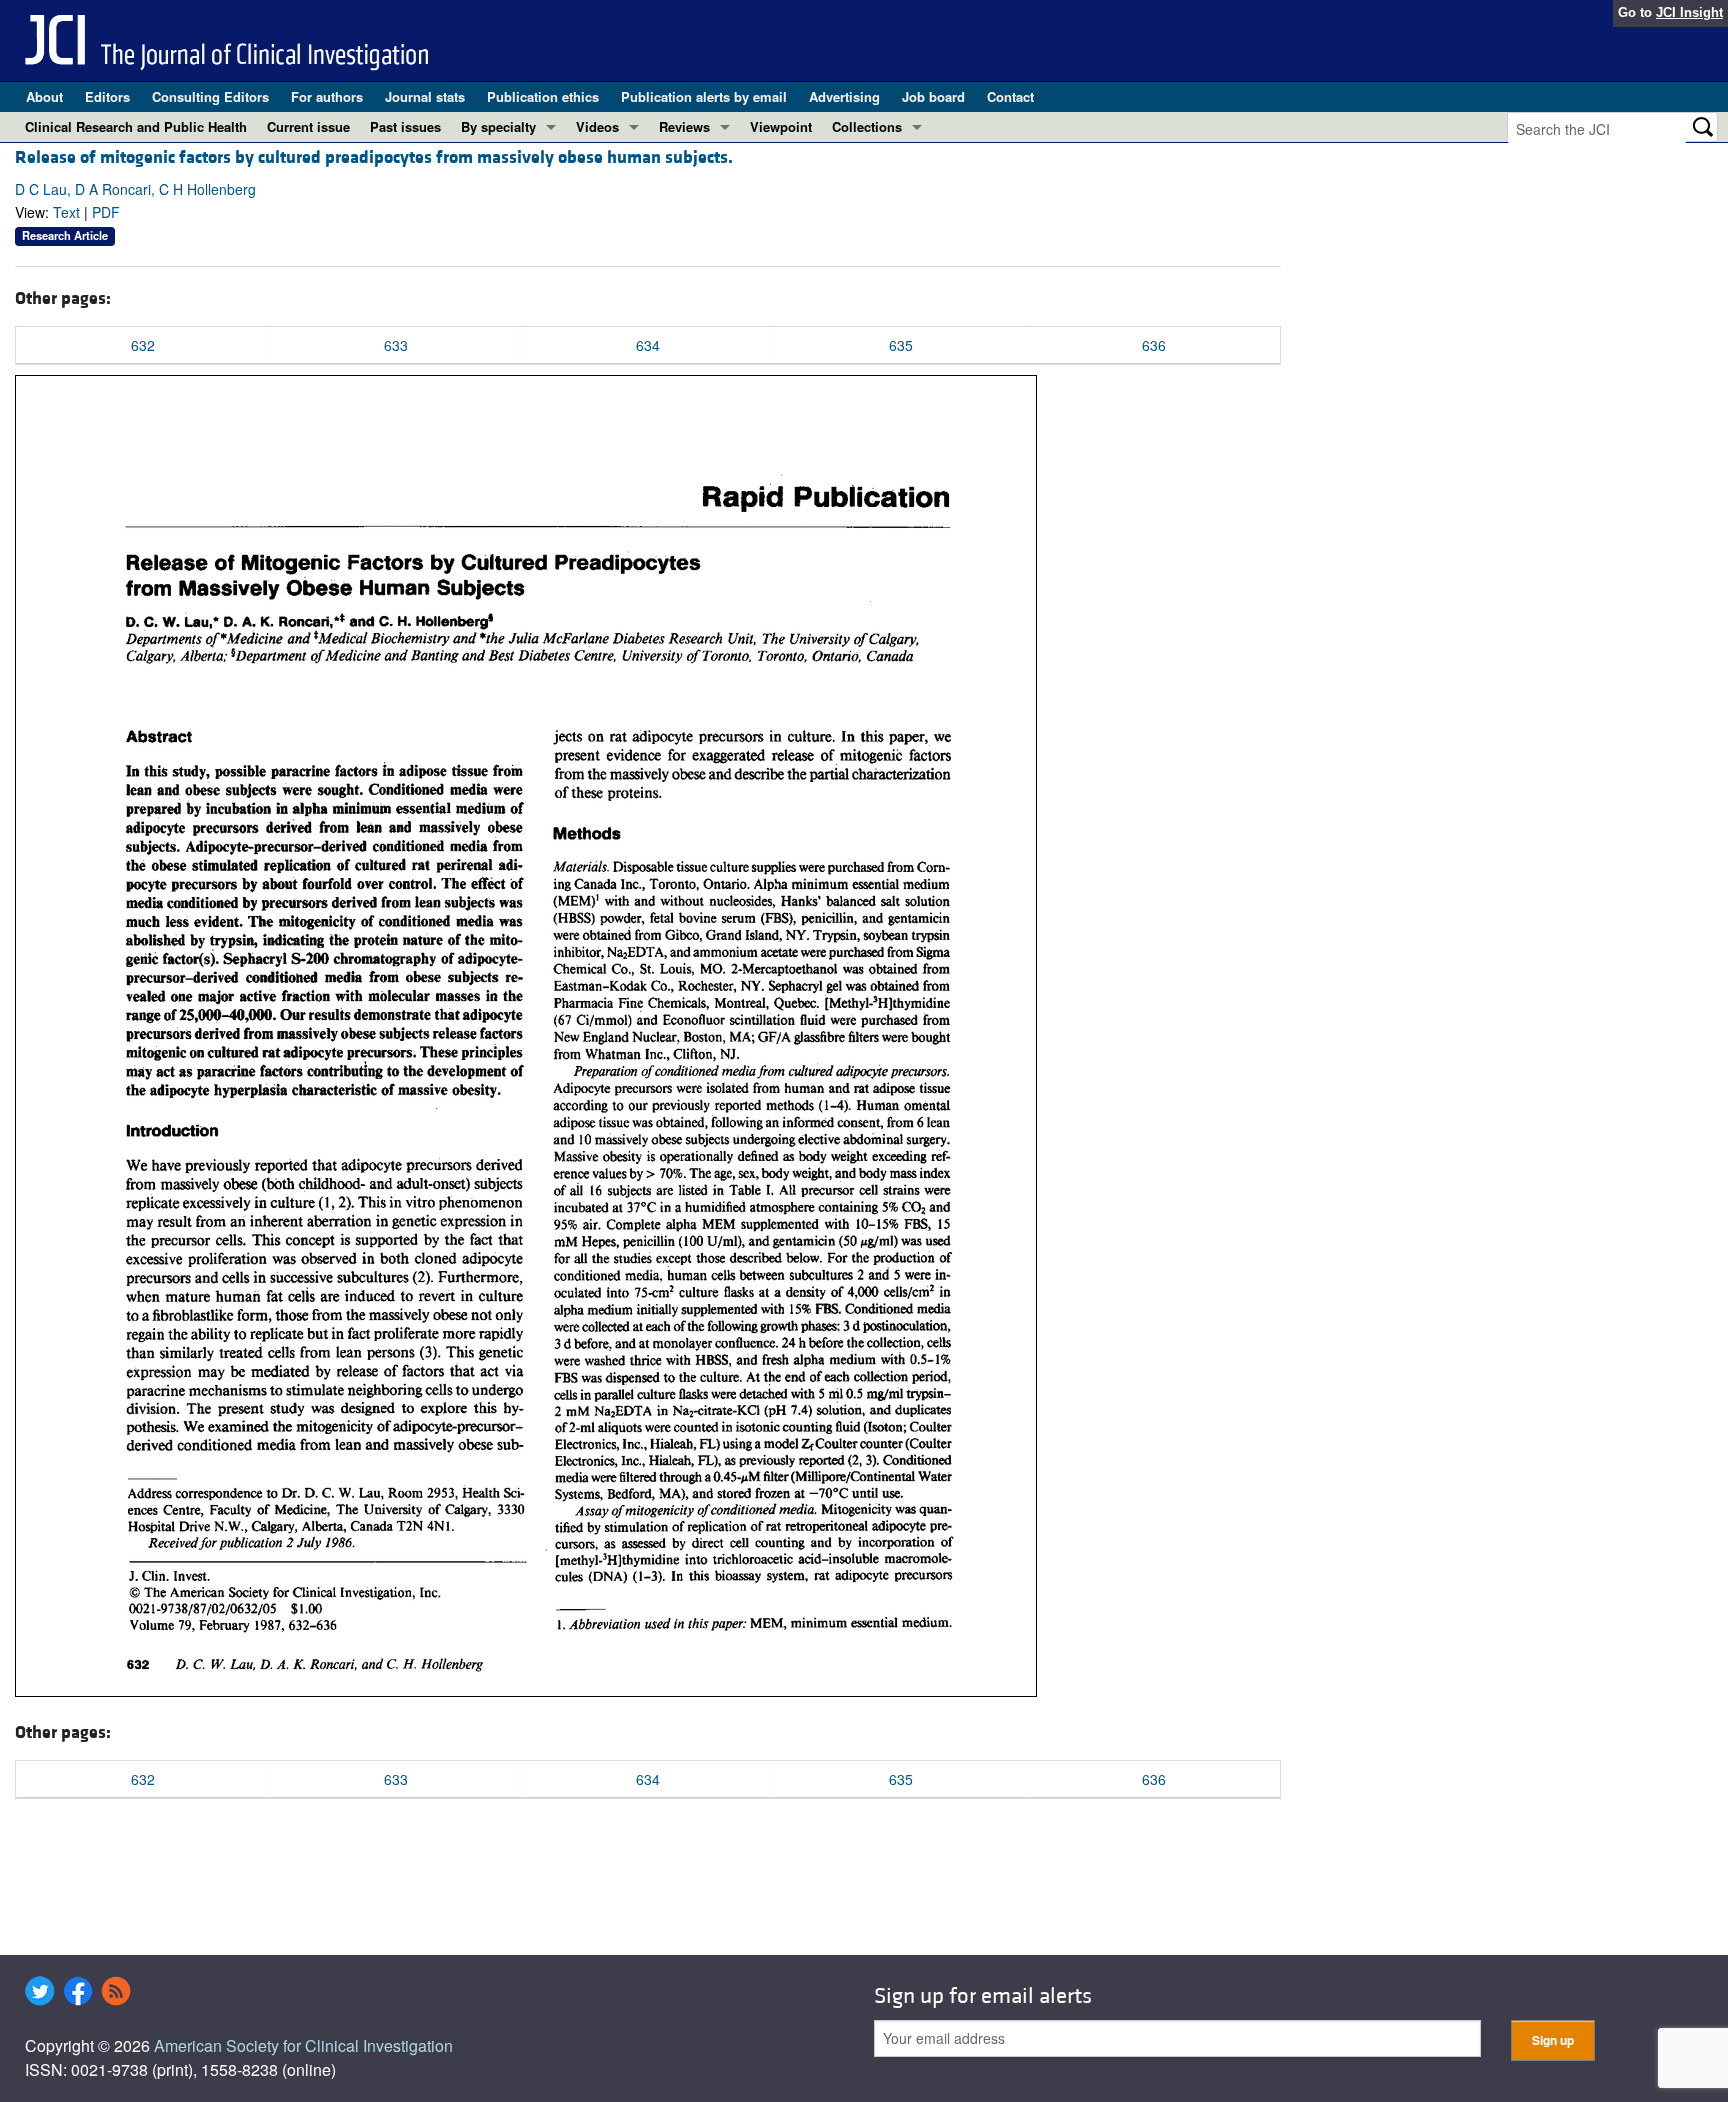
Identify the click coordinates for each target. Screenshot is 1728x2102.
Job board (933, 96)
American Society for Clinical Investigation (303, 2045)
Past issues (405, 126)
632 (143, 345)
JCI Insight (1689, 12)
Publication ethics (543, 96)
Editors (107, 96)
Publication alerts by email (704, 96)
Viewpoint (781, 126)
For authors (327, 96)
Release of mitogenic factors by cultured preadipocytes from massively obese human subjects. (374, 157)
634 (648, 345)
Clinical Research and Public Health (136, 126)
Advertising (844, 96)
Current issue (308, 126)
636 (1154, 345)
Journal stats (425, 96)
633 (396, 345)
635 (901, 345)
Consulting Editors (210, 96)
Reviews (684, 126)
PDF (106, 212)
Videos (597, 126)
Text (66, 212)
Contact (1010, 96)
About (44, 96)
